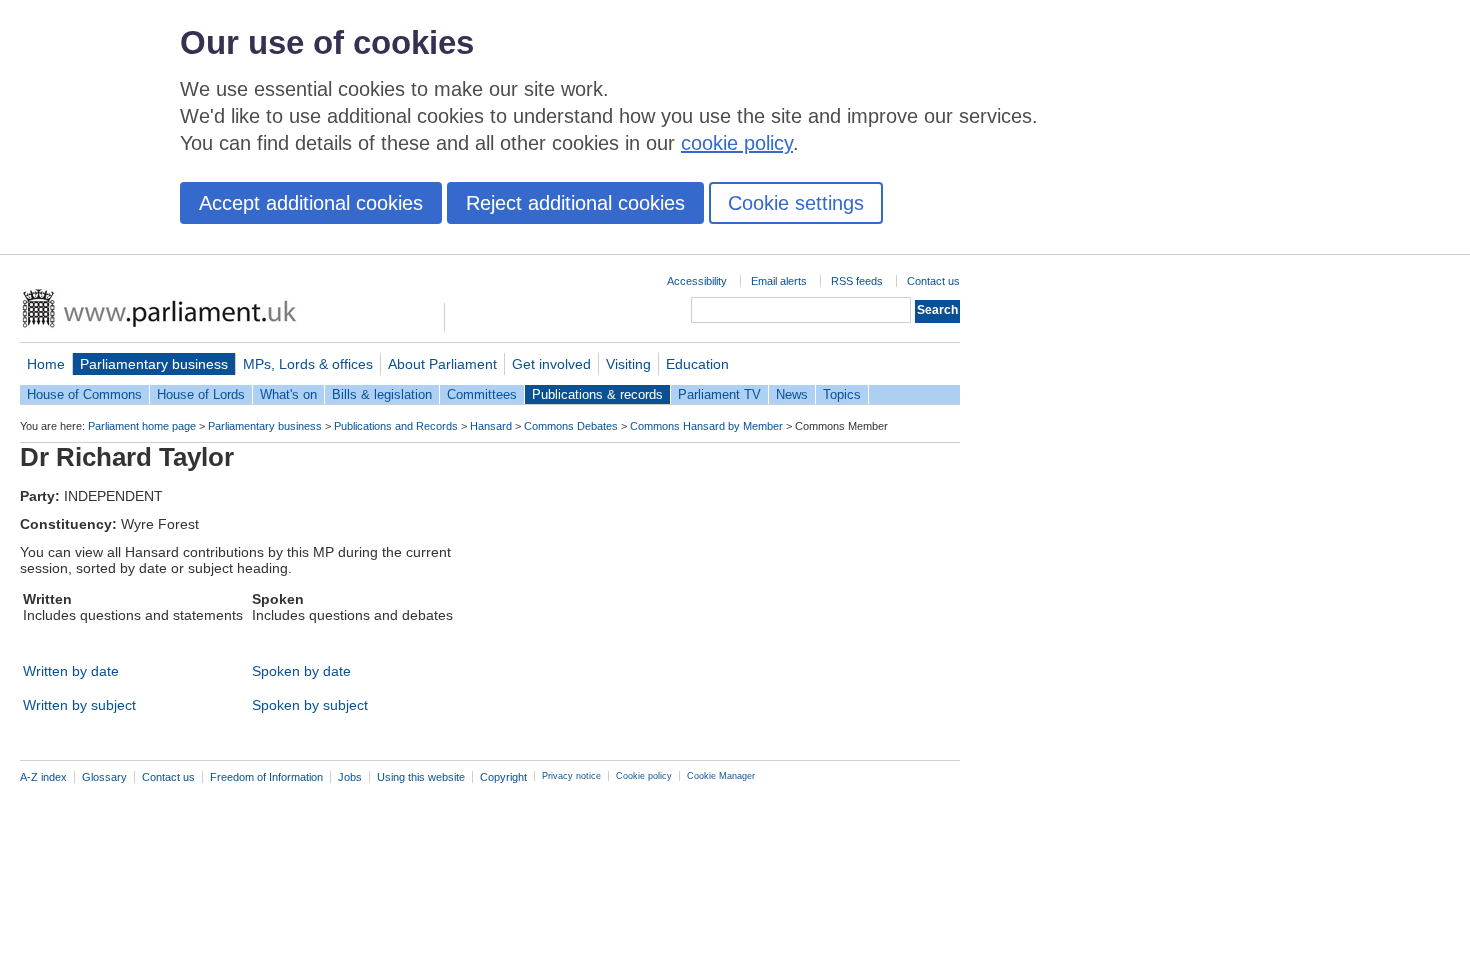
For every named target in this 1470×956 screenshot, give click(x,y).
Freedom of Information (266, 777)
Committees (482, 394)
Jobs (350, 777)
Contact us (933, 281)
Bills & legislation (382, 394)
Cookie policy (644, 776)
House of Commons (84, 394)
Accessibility (697, 281)
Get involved (551, 364)
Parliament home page (142, 426)
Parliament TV (719, 394)
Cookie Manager (721, 776)
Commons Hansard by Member (706, 426)
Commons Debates (571, 426)
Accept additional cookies (311, 203)
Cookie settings (796, 203)
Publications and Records (396, 426)
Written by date (71, 671)
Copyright (503, 777)
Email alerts (779, 281)
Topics (842, 394)
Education (697, 364)
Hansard (491, 426)
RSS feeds (857, 281)
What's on (288, 394)
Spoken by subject (310, 705)
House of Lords (201, 394)
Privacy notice (571, 776)
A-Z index (43, 777)
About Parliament (442, 364)
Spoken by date (301, 671)
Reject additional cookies (575, 203)
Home (46, 364)
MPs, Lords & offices (308, 364)
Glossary (104, 777)
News (792, 394)
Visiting (628, 364)
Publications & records (597, 394)
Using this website (421, 777)
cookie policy (737, 143)
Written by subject (79, 705)
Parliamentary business (154, 364)
